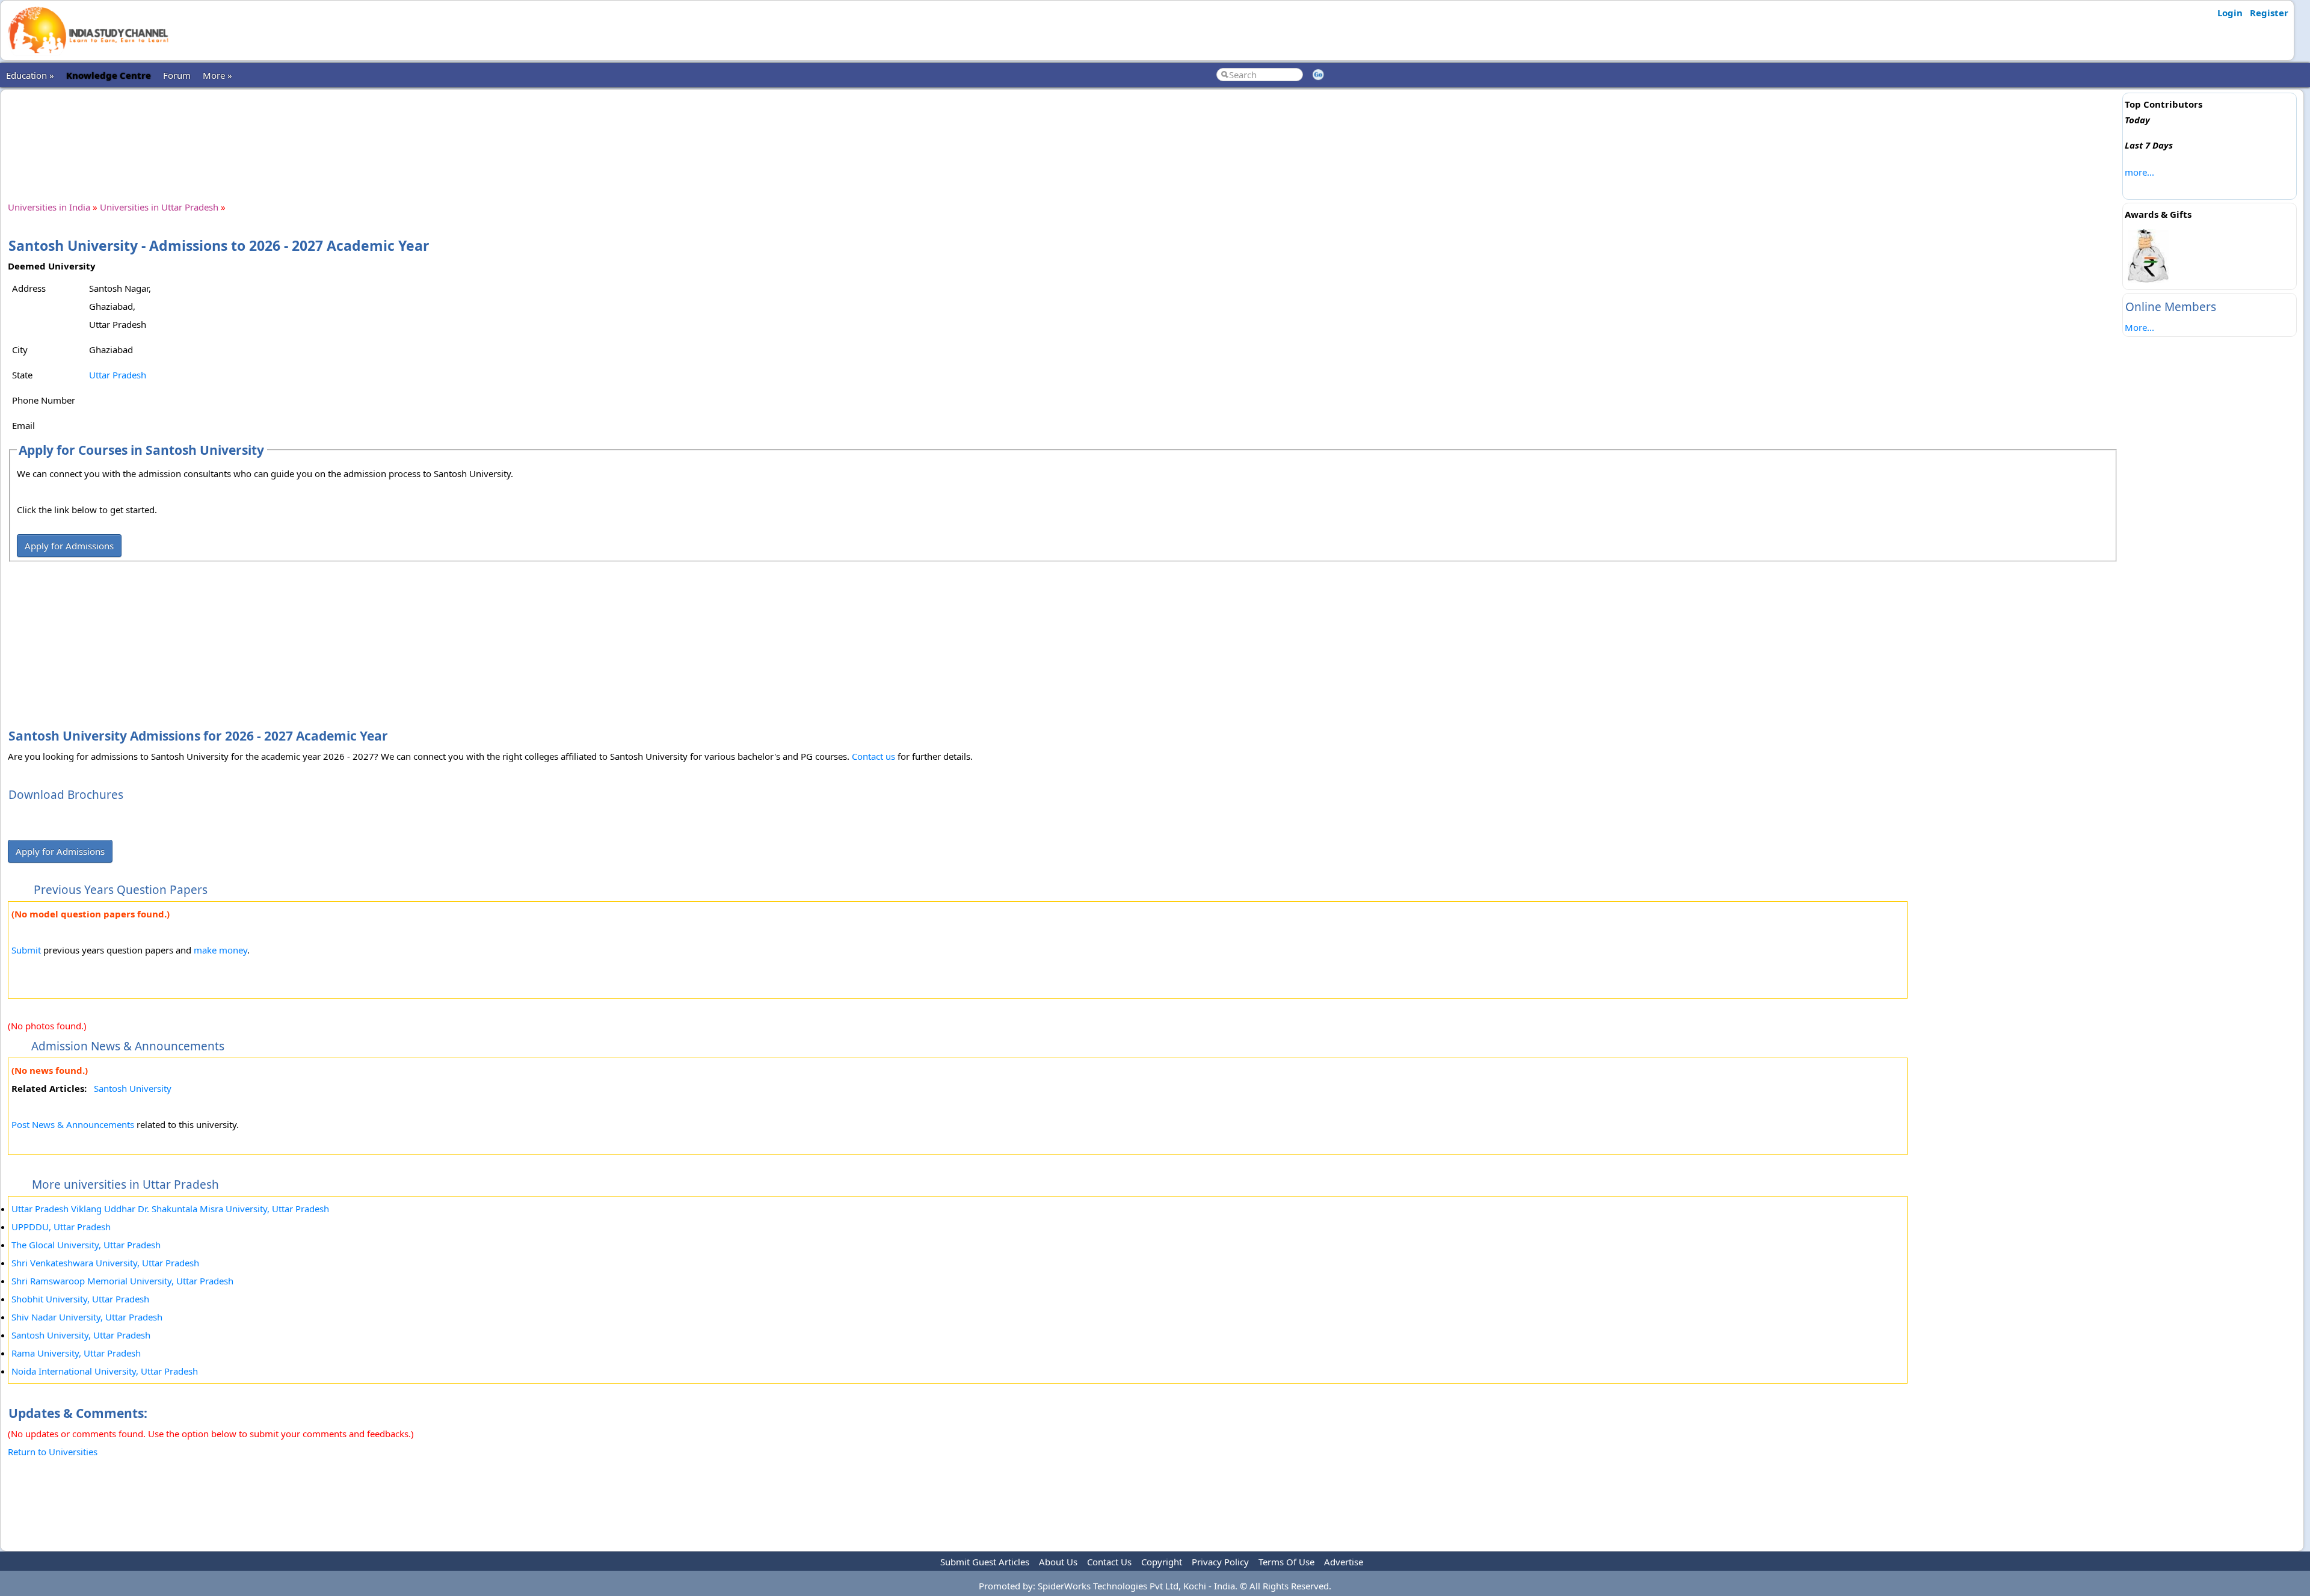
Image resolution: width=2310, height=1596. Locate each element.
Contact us (873, 756)
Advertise (1344, 1562)
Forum (177, 75)
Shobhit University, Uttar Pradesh (80, 1299)
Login (2230, 13)
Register (2269, 13)
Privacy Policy (1220, 1562)
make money (220, 950)
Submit (26, 950)
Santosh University (133, 1088)
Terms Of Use (1286, 1562)
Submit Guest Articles (985, 1562)
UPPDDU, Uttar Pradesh (61, 1227)
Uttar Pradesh (118, 375)
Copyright (1162, 1562)
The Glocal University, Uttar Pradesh (86, 1245)
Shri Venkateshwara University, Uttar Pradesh (105, 1263)
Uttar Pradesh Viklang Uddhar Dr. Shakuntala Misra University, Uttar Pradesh (170, 1209)
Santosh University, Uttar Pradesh (81, 1335)
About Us (1058, 1562)
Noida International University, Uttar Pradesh (105, 1371)
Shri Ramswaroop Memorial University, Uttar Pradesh (122, 1281)
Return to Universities (53, 1452)
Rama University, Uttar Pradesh (76, 1353)
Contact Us (1109, 1562)
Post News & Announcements (73, 1124)
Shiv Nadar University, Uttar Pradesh (87, 1317)
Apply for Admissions (69, 546)
